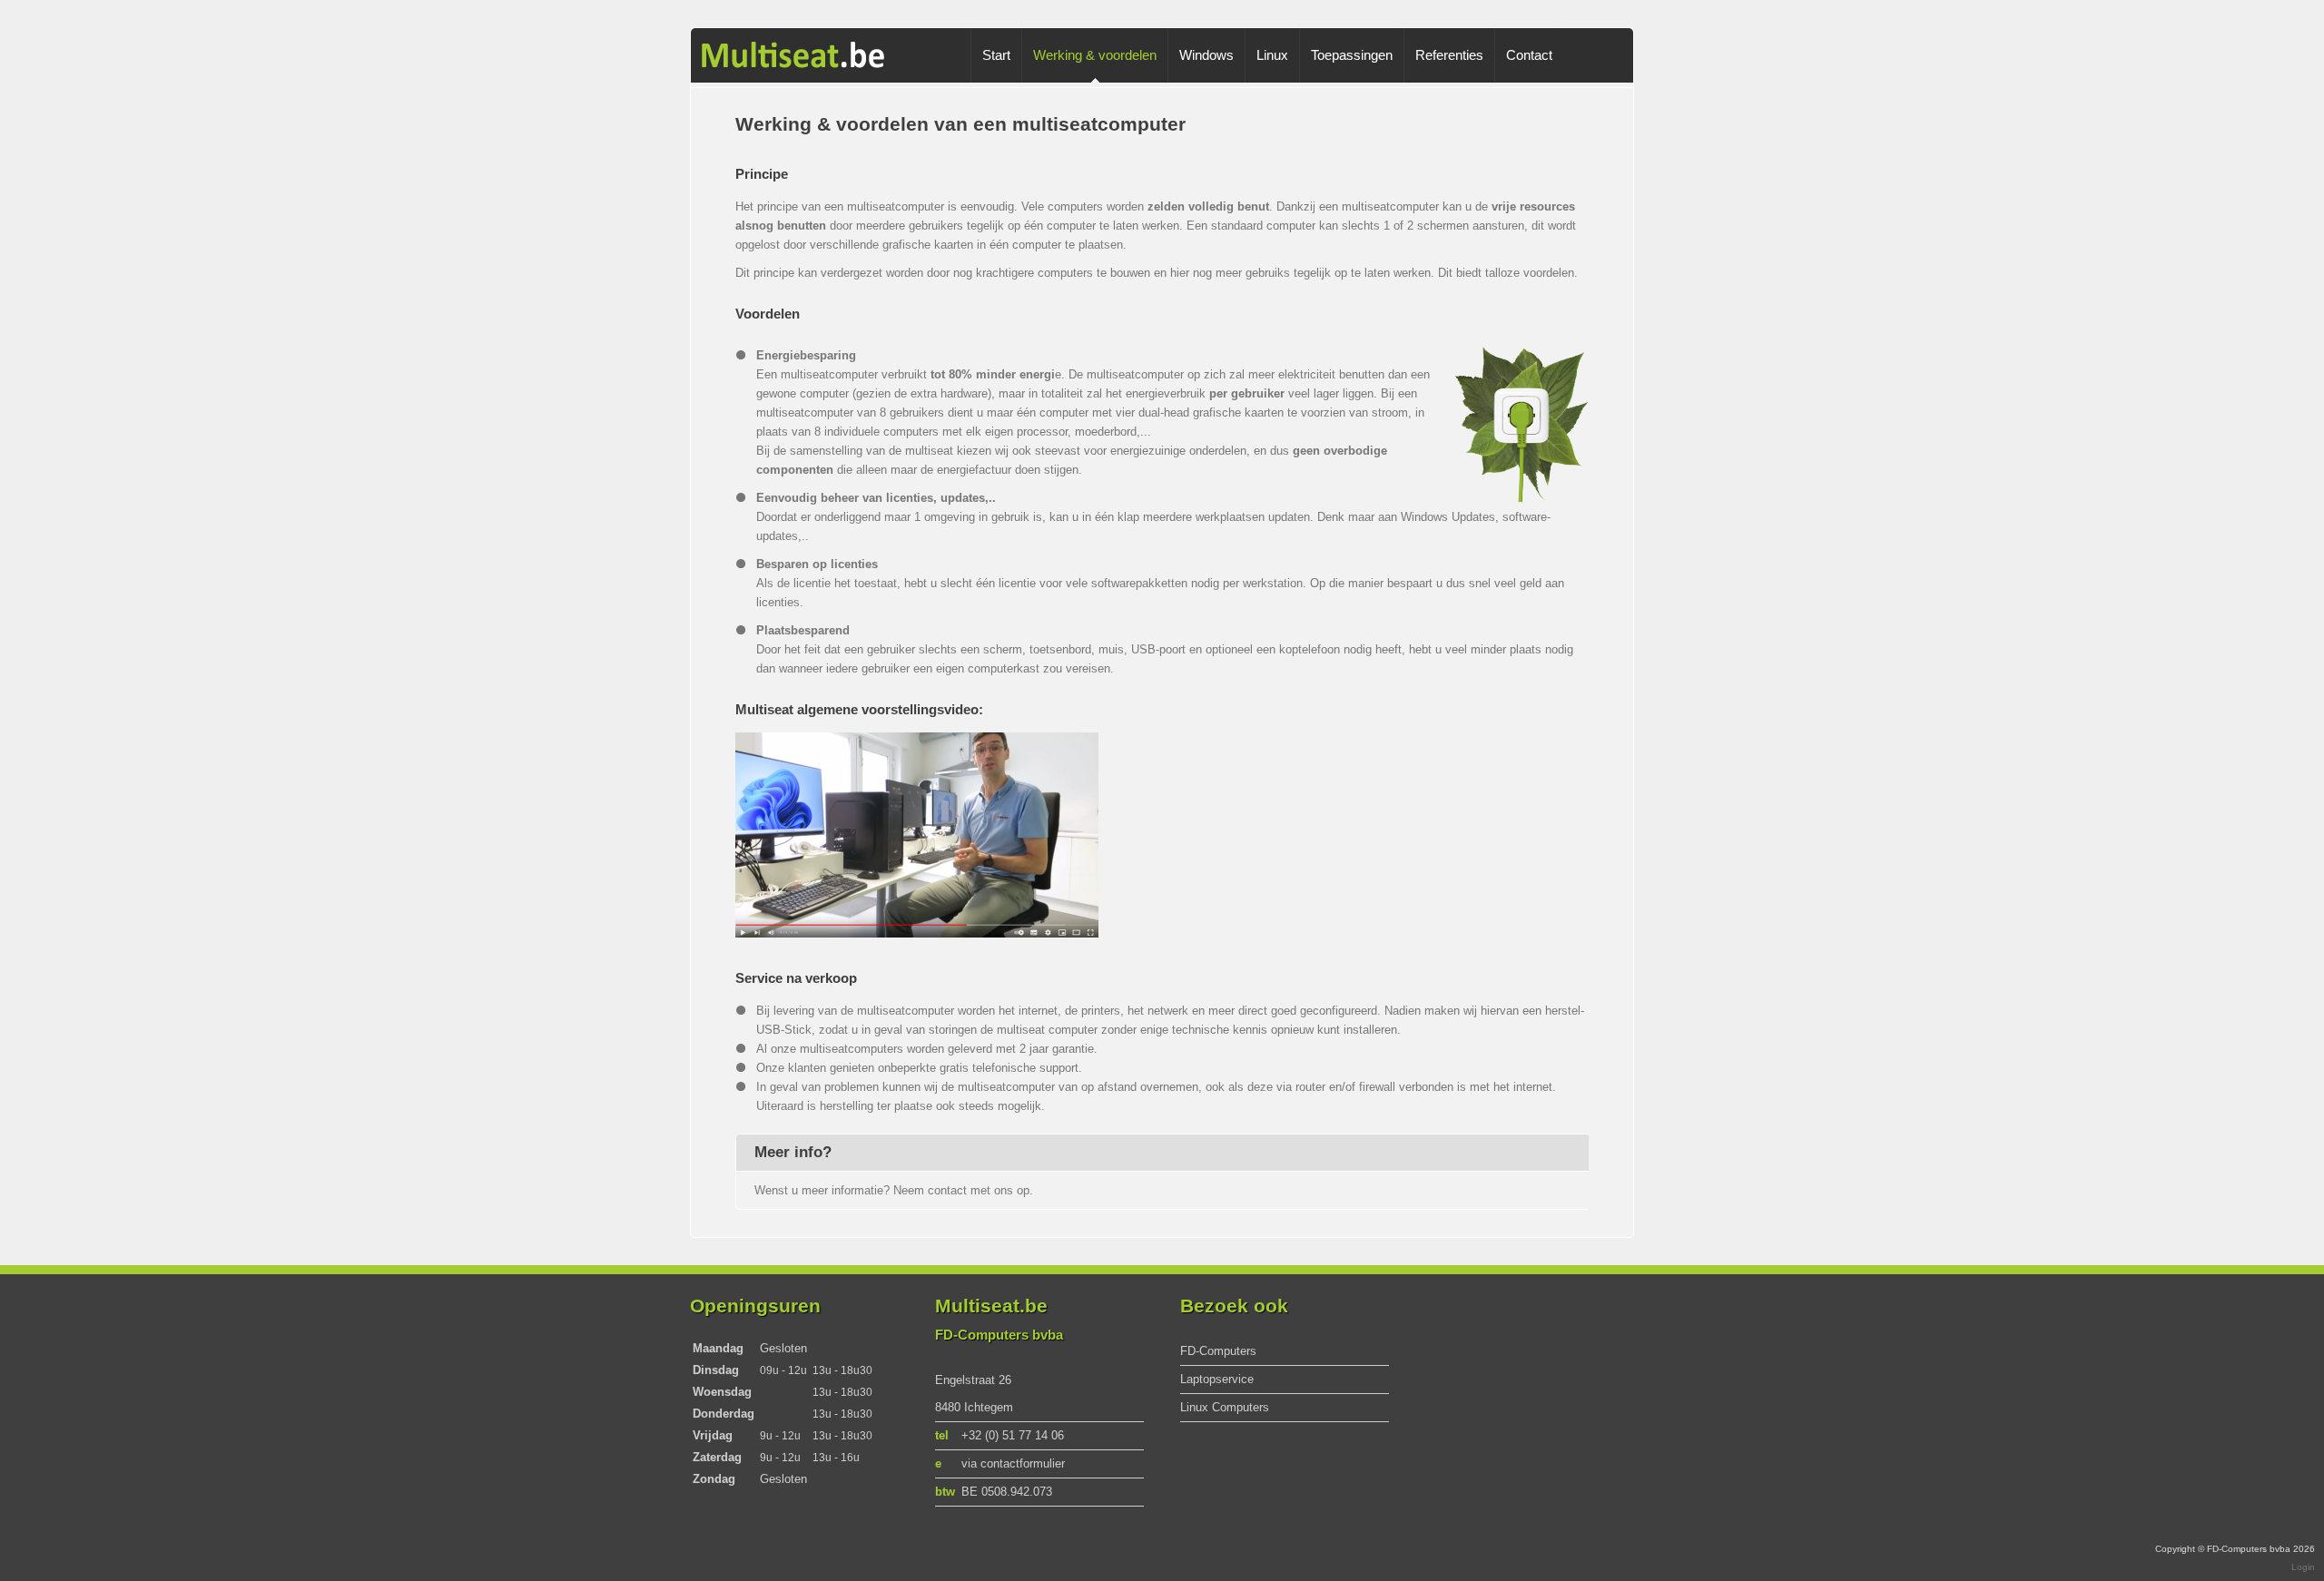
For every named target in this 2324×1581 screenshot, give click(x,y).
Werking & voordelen (1095, 55)
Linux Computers (1225, 1407)
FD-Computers (1218, 1351)
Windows (1206, 55)
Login (2303, 1567)
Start (996, 55)
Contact (1529, 55)
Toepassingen (1352, 55)
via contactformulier (1013, 1463)
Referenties (1449, 55)
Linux (1272, 55)
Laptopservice (1217, 1379)
